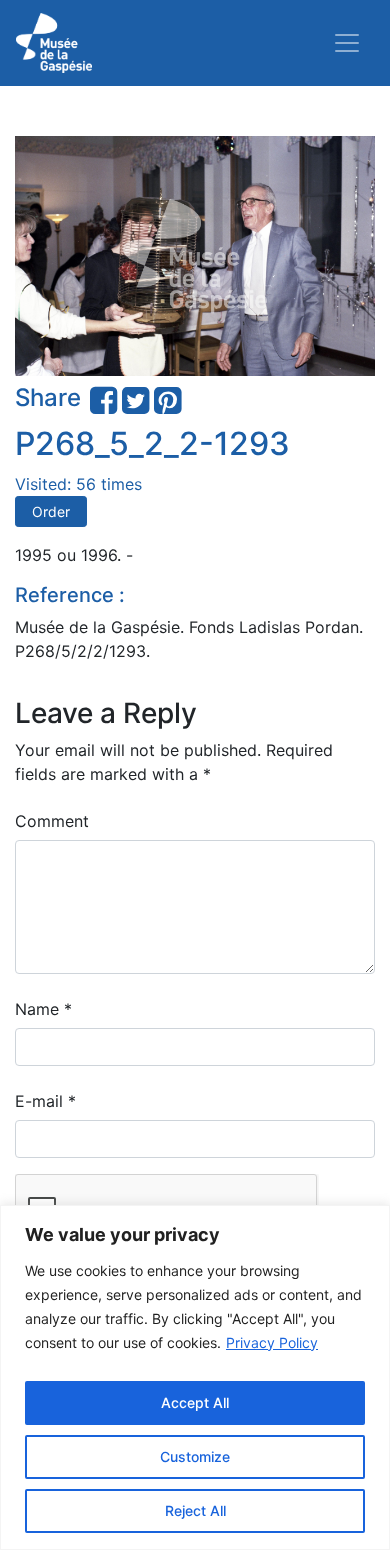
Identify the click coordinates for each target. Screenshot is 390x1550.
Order (51, 511)
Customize (195, 1456)
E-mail (45, 1101)
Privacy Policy (272, 1342)
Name (43, 1009)
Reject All (195, 1510)
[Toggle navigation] (347, 43)
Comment (52, 821)
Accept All (195, 1402)
